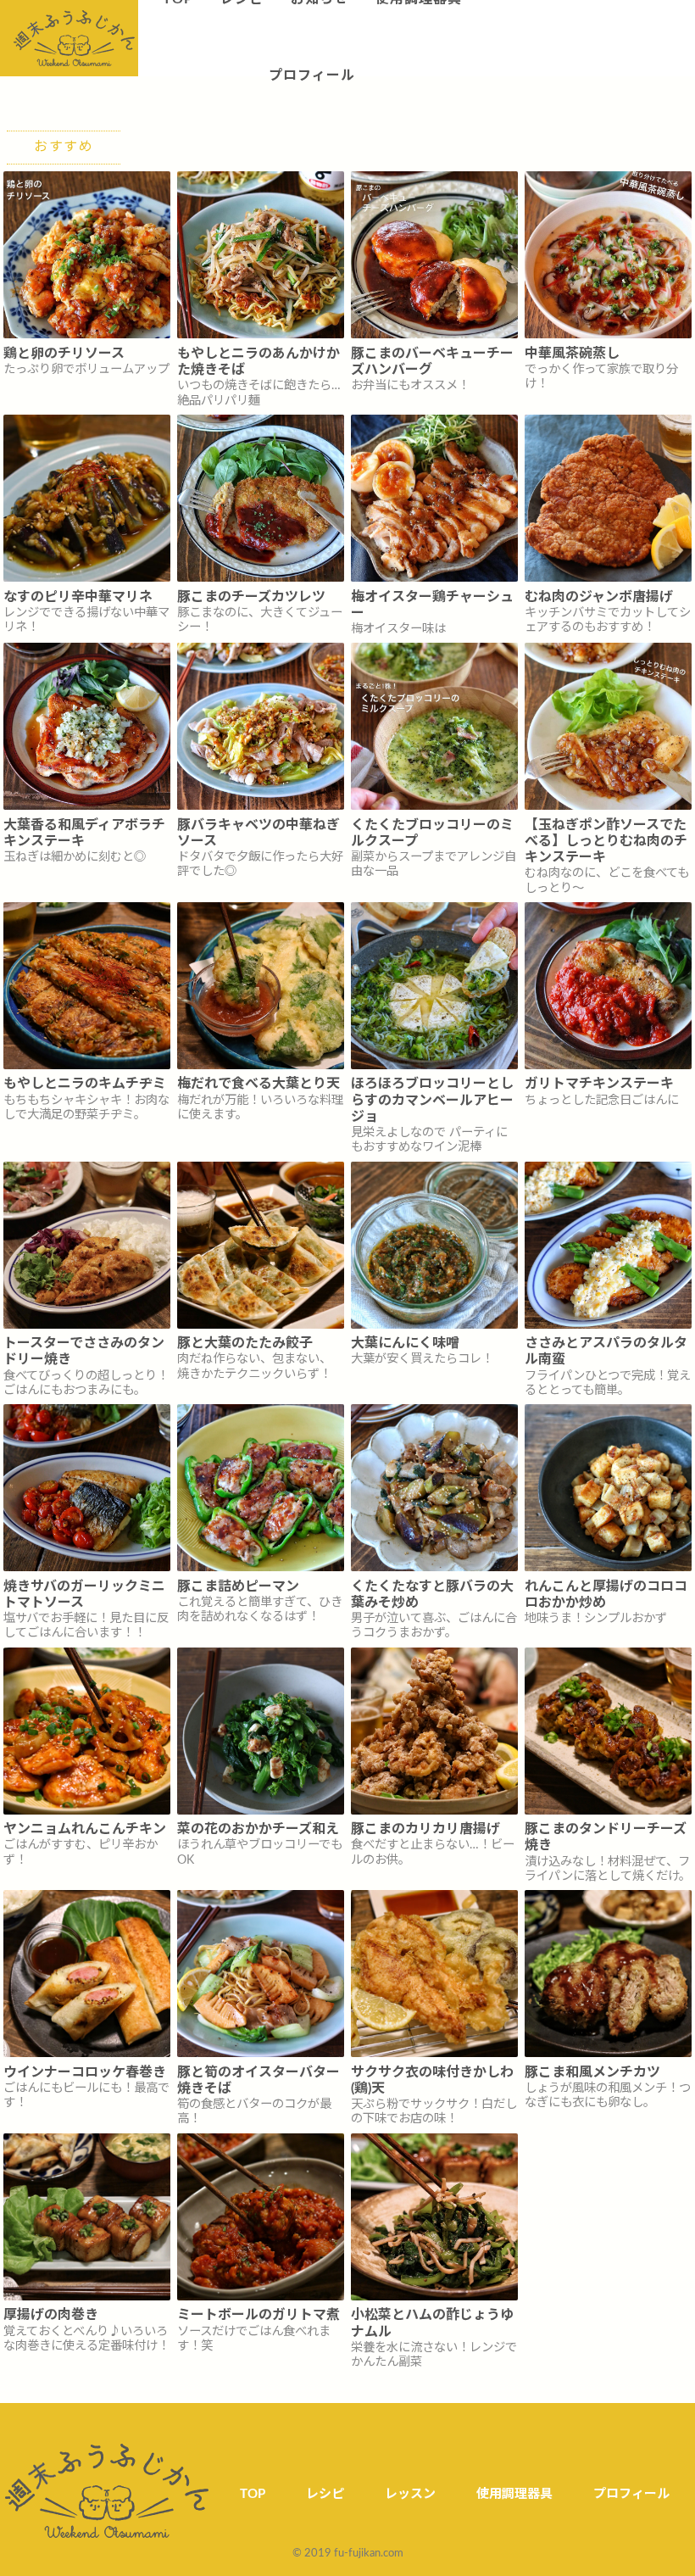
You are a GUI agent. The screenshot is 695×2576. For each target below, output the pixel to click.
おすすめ (64, 147)
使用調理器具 (514, 2494)
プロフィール (312, 75)
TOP (253, 2494)
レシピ (325, 2494)
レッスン (410, 2494)
